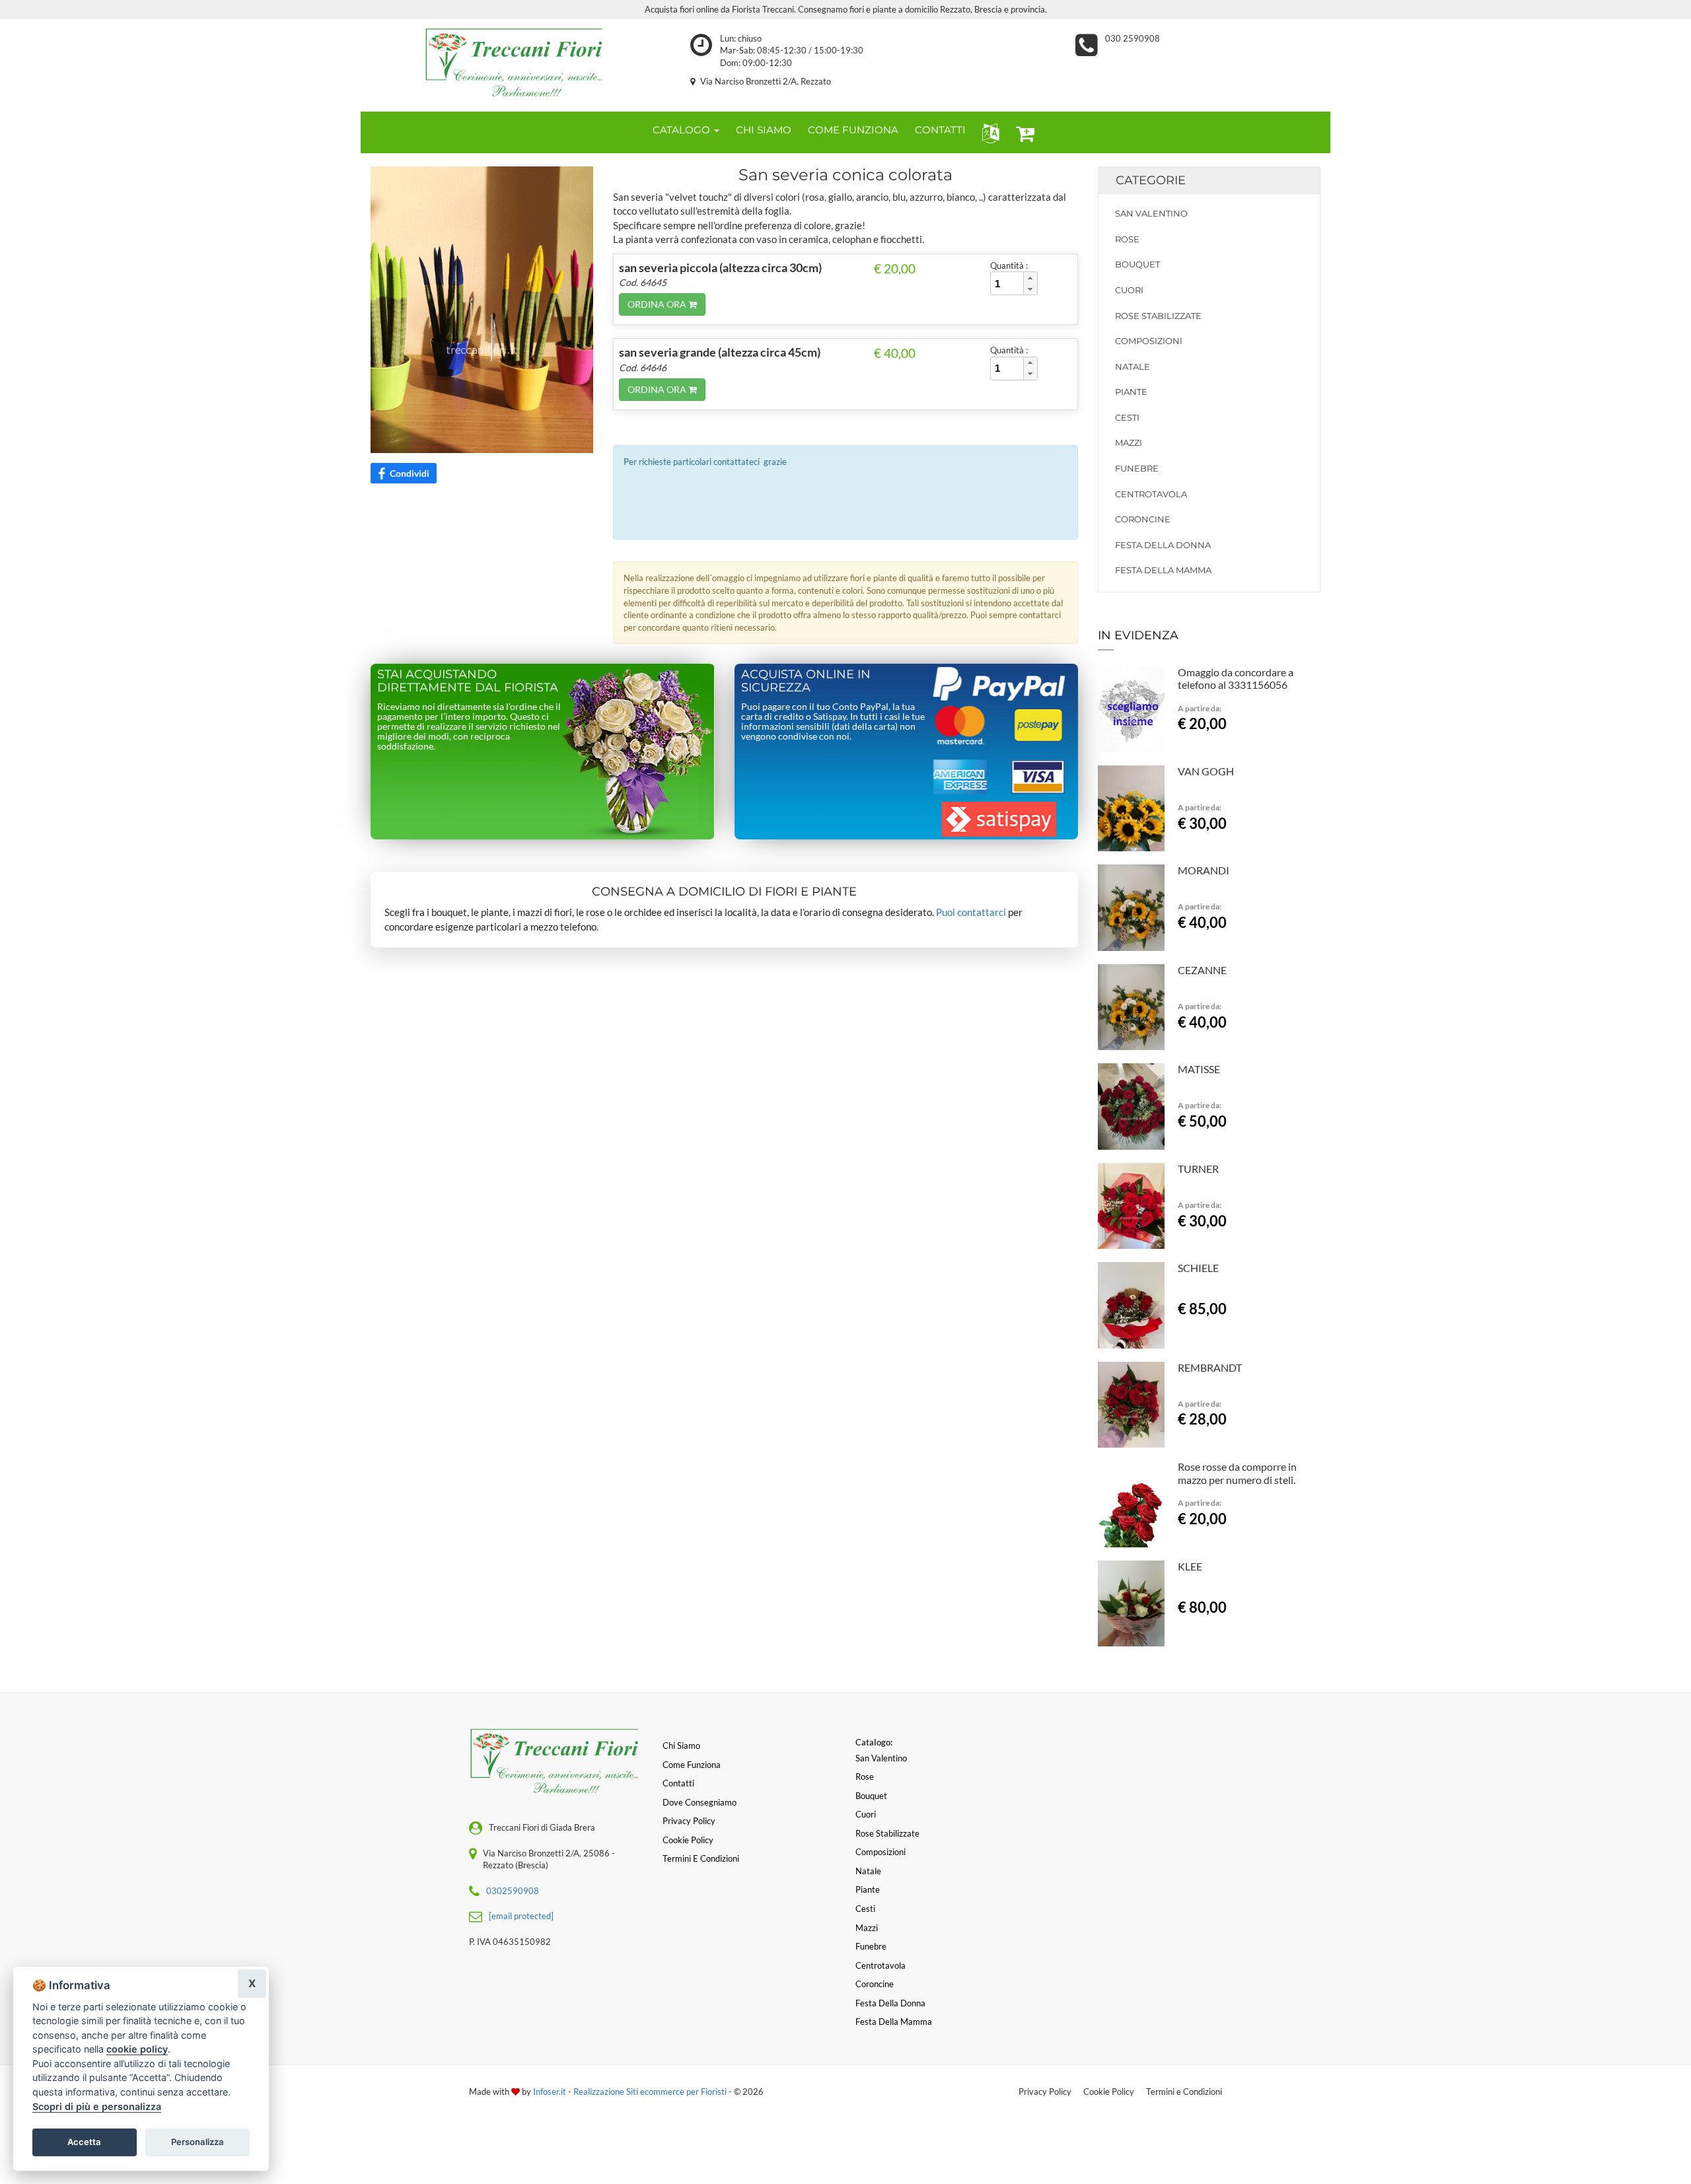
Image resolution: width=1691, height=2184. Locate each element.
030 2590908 (1133, 38)
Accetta (84, 2142)
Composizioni (1149, 341)
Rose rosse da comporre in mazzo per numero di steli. (1237, 1473)
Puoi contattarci (971, 912)
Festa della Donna (1163, 545)
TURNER (1198, 1169)
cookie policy (137, 2049)
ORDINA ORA (658, 304)
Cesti (1127, 417)
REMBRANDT (1210, 1367)
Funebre (1137, 468)
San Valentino (1151, 213)
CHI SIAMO (764, 130)
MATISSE (1199, 1069)
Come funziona (692, 1765)
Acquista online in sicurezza (806, 681)
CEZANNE (1202, 970)
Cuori (1129, 290)
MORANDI (1204, 870)
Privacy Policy (1045, 2092)
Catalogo (683, 130)
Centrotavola (1151, 494)
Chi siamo (681, 1745)
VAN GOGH (1206, 771)
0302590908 (513, 1891)
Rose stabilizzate (1158, 316)
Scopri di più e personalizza (97, 2106)
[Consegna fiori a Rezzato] (516, 62)
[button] (988, 132)
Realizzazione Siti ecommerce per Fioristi (651, 2092)
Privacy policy (689, 1821)
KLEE (1190, 1566)
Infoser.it (550, 2092)
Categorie (1151, 180)
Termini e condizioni (701, 1858)
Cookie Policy (1109, 2092)
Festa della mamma (1163, 570)
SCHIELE (1198, 1268)
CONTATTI (940, 130)
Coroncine (1143, 519)
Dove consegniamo (700, 1802)
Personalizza (198, 2142)
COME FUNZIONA (853, 130)
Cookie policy (688, 1840)
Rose (1127, 239)
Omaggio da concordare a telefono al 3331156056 (1236, 679)
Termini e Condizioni (1184, 2092)
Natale (1133, 367)
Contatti (678, 1783)
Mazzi (1129, 442)
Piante (1131, 392)
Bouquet (1137, 264)
